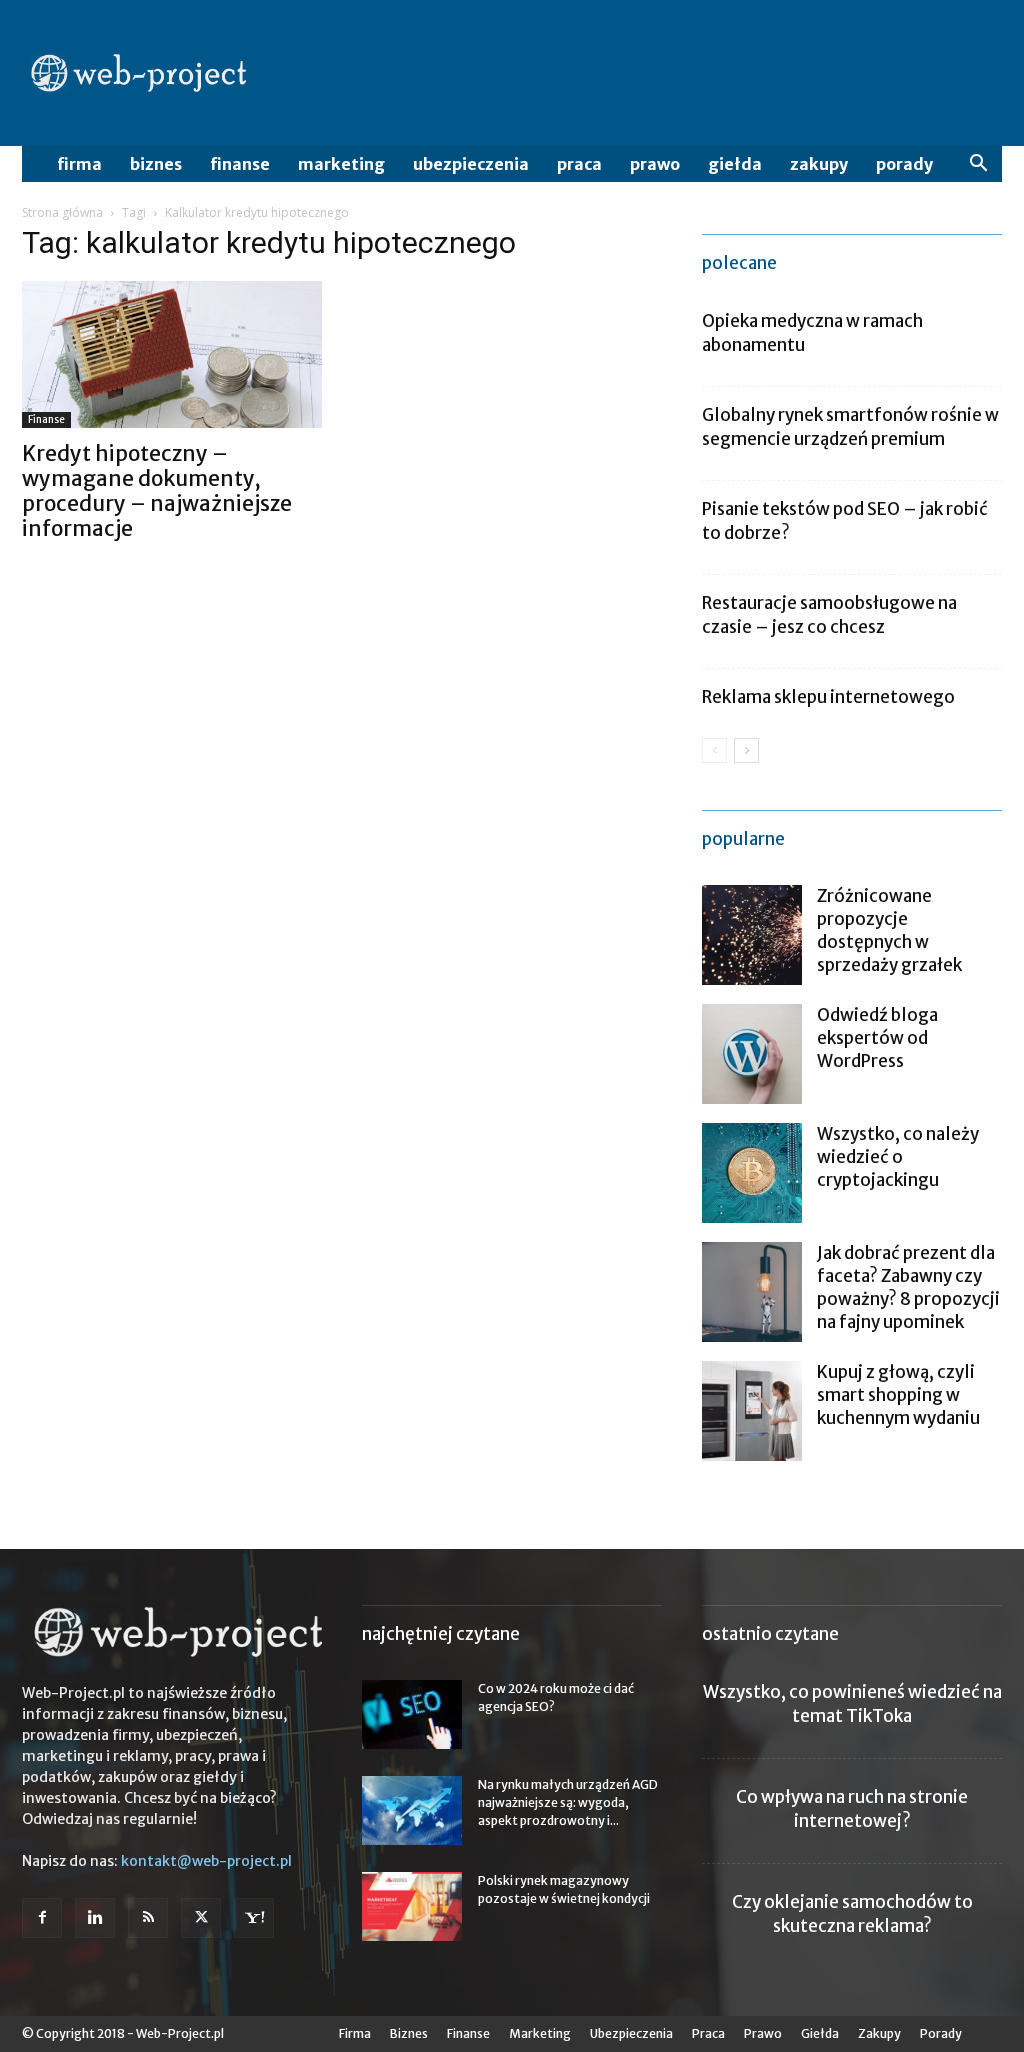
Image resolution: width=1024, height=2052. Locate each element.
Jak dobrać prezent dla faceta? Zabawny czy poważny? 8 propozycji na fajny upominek (908, 1287)
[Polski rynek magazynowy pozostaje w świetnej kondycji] (412, 1906)
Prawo (655, 164)
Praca (579, 164)
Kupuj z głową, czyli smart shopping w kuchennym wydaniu (898, 1395)
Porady (904, 164)
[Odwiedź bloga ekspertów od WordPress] (752, 1054)
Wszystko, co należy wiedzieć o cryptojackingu (898, 1157)
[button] (978, 165)
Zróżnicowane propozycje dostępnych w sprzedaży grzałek (889, 930)
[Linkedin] (95, 1918)
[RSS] (148, 1918)
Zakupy (819, 164)
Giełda (735, 164)
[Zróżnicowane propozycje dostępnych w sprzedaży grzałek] (752, 935)
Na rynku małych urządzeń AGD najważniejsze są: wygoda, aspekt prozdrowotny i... (568, 1802)
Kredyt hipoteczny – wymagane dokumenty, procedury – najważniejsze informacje (157, 491)
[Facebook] (42, 1918)
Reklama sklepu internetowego (828, 697)
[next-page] (746, 750)
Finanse (240, 164)
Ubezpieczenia (471, 164)
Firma (79, 164)
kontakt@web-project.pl (206, 1861)
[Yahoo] (254, 1918)
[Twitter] (201, 1918)
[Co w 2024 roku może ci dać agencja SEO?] (412, 1714)
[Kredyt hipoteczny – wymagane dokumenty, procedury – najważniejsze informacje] (172, 354)
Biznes (156, 164)
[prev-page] (714, 750)
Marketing (341, 164)
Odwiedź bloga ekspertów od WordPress (877, 1038)
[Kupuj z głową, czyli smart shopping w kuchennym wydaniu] (752, 1411)
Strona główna (62, 212)
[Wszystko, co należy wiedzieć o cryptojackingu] (752, 1173)
